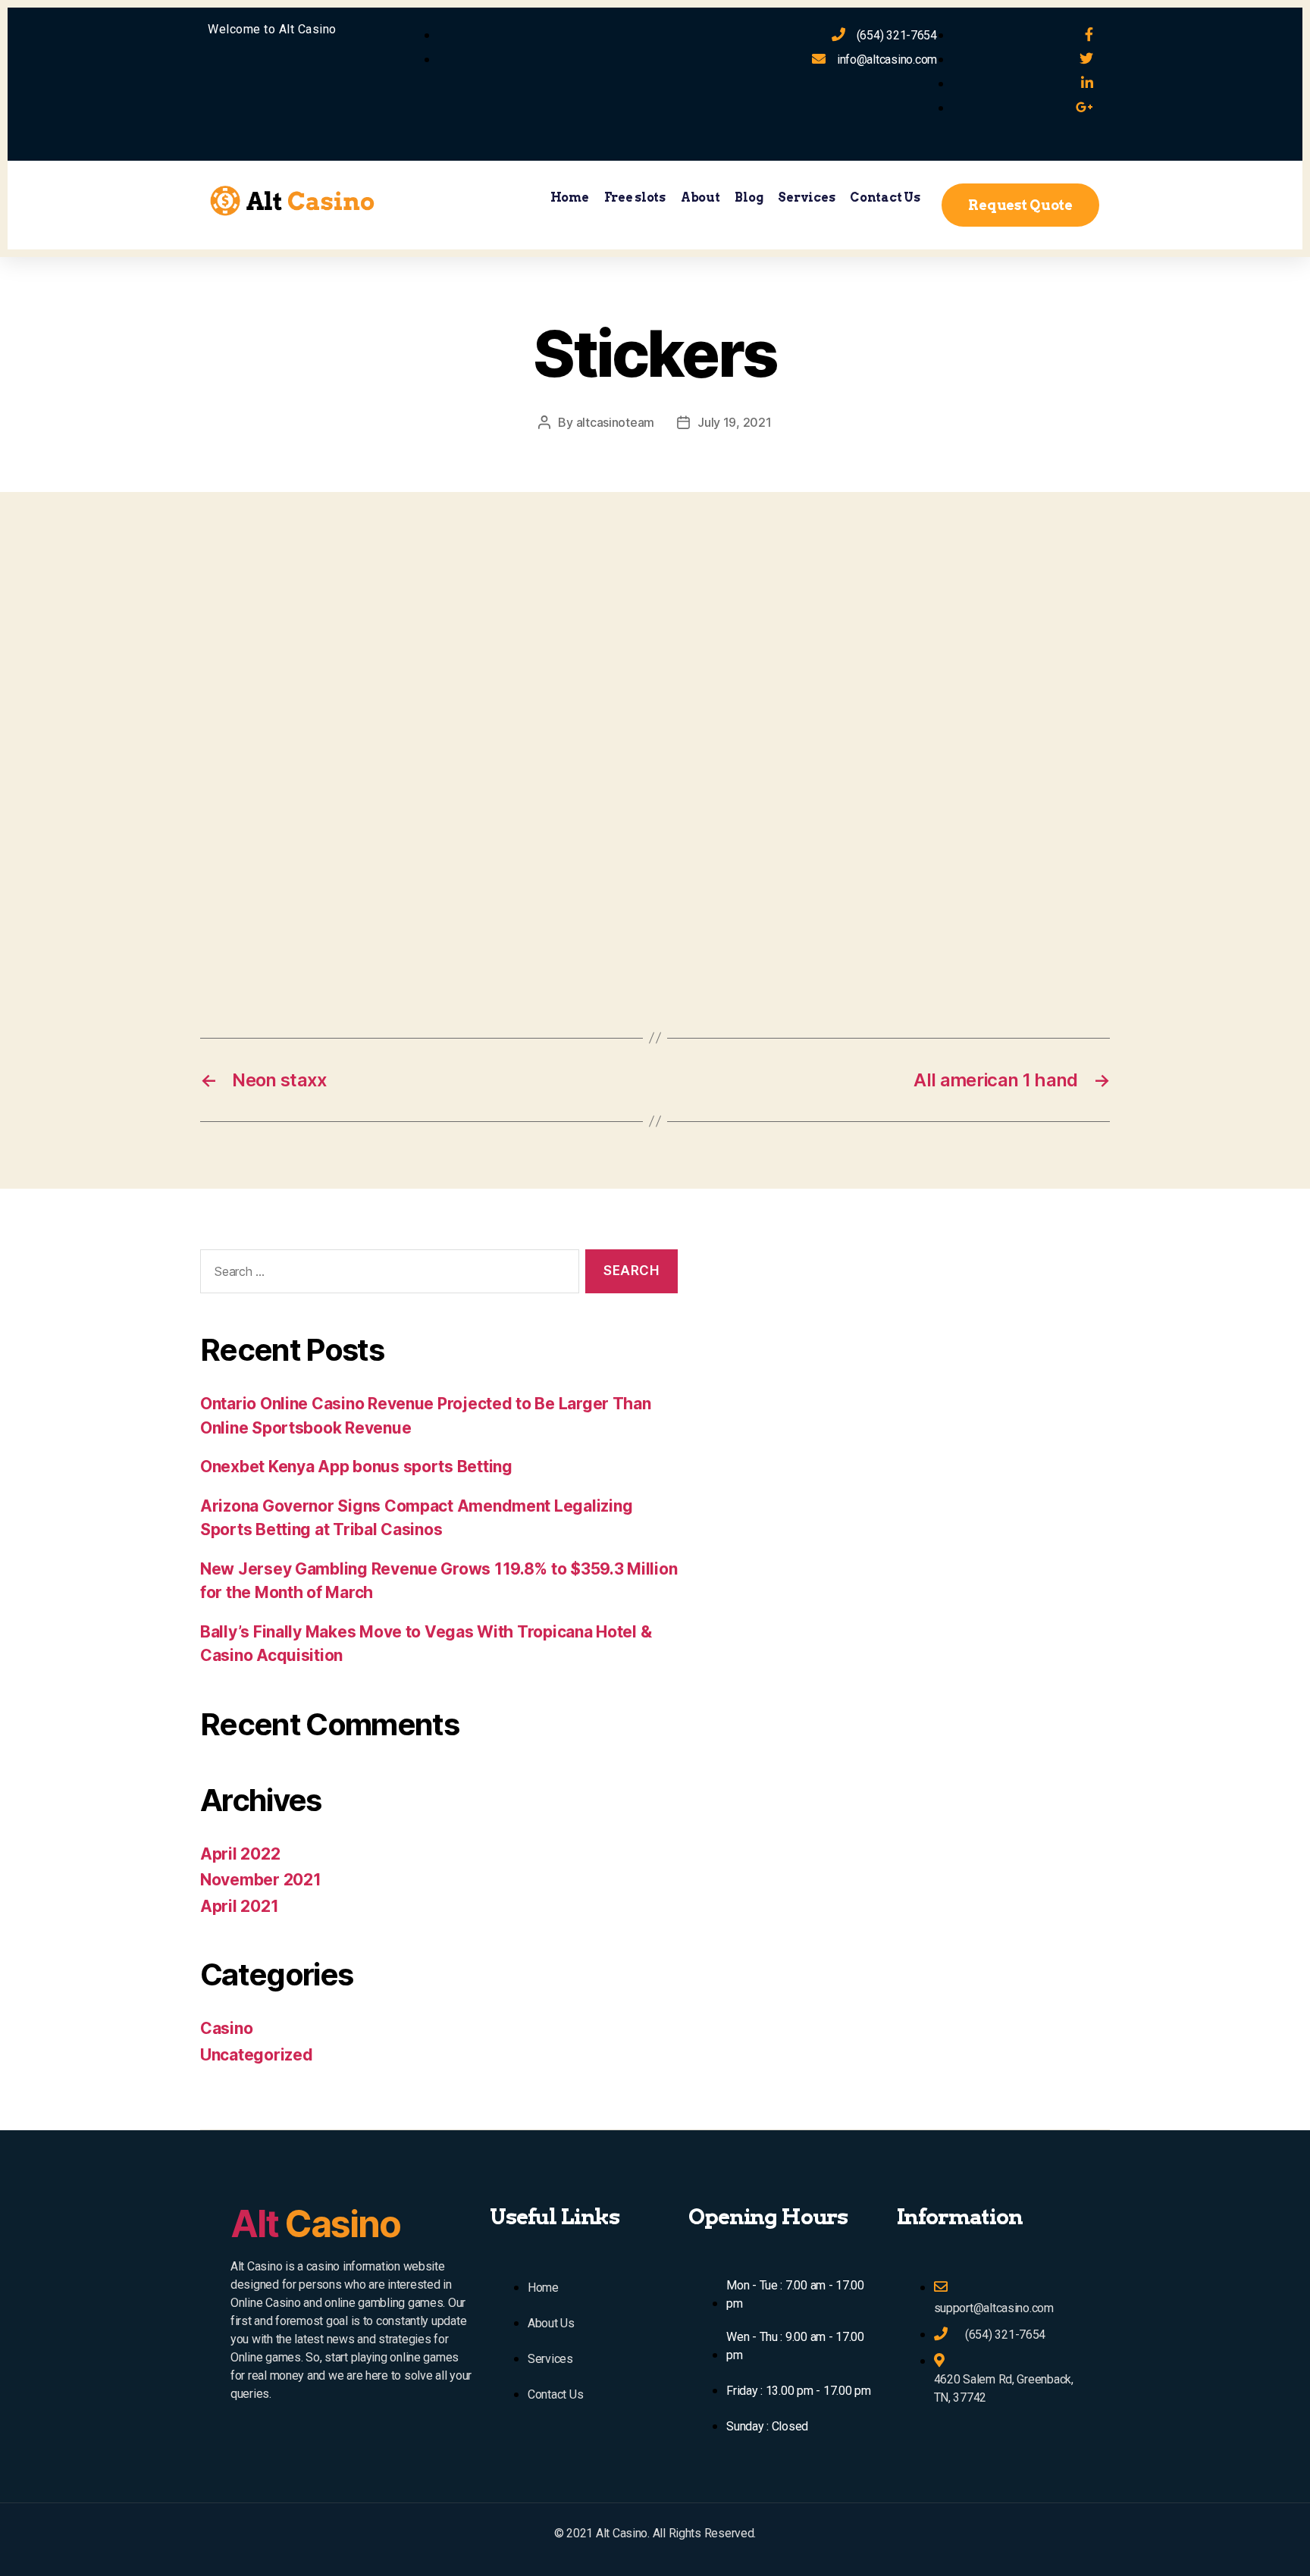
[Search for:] (387, 1275)
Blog (749, 197)
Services (806, 197)
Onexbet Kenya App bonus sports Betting (356, 1467)
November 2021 (261, 1880)
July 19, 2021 (735, 422)
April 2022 (240, 1854)
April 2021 (239, 1906)
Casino (226, 2028)
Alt (315, 2224)
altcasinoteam (616, 422)
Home (570, 197)
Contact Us (885, 197)
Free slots (635, 197)
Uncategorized (257, 2055)
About (700, 197)
